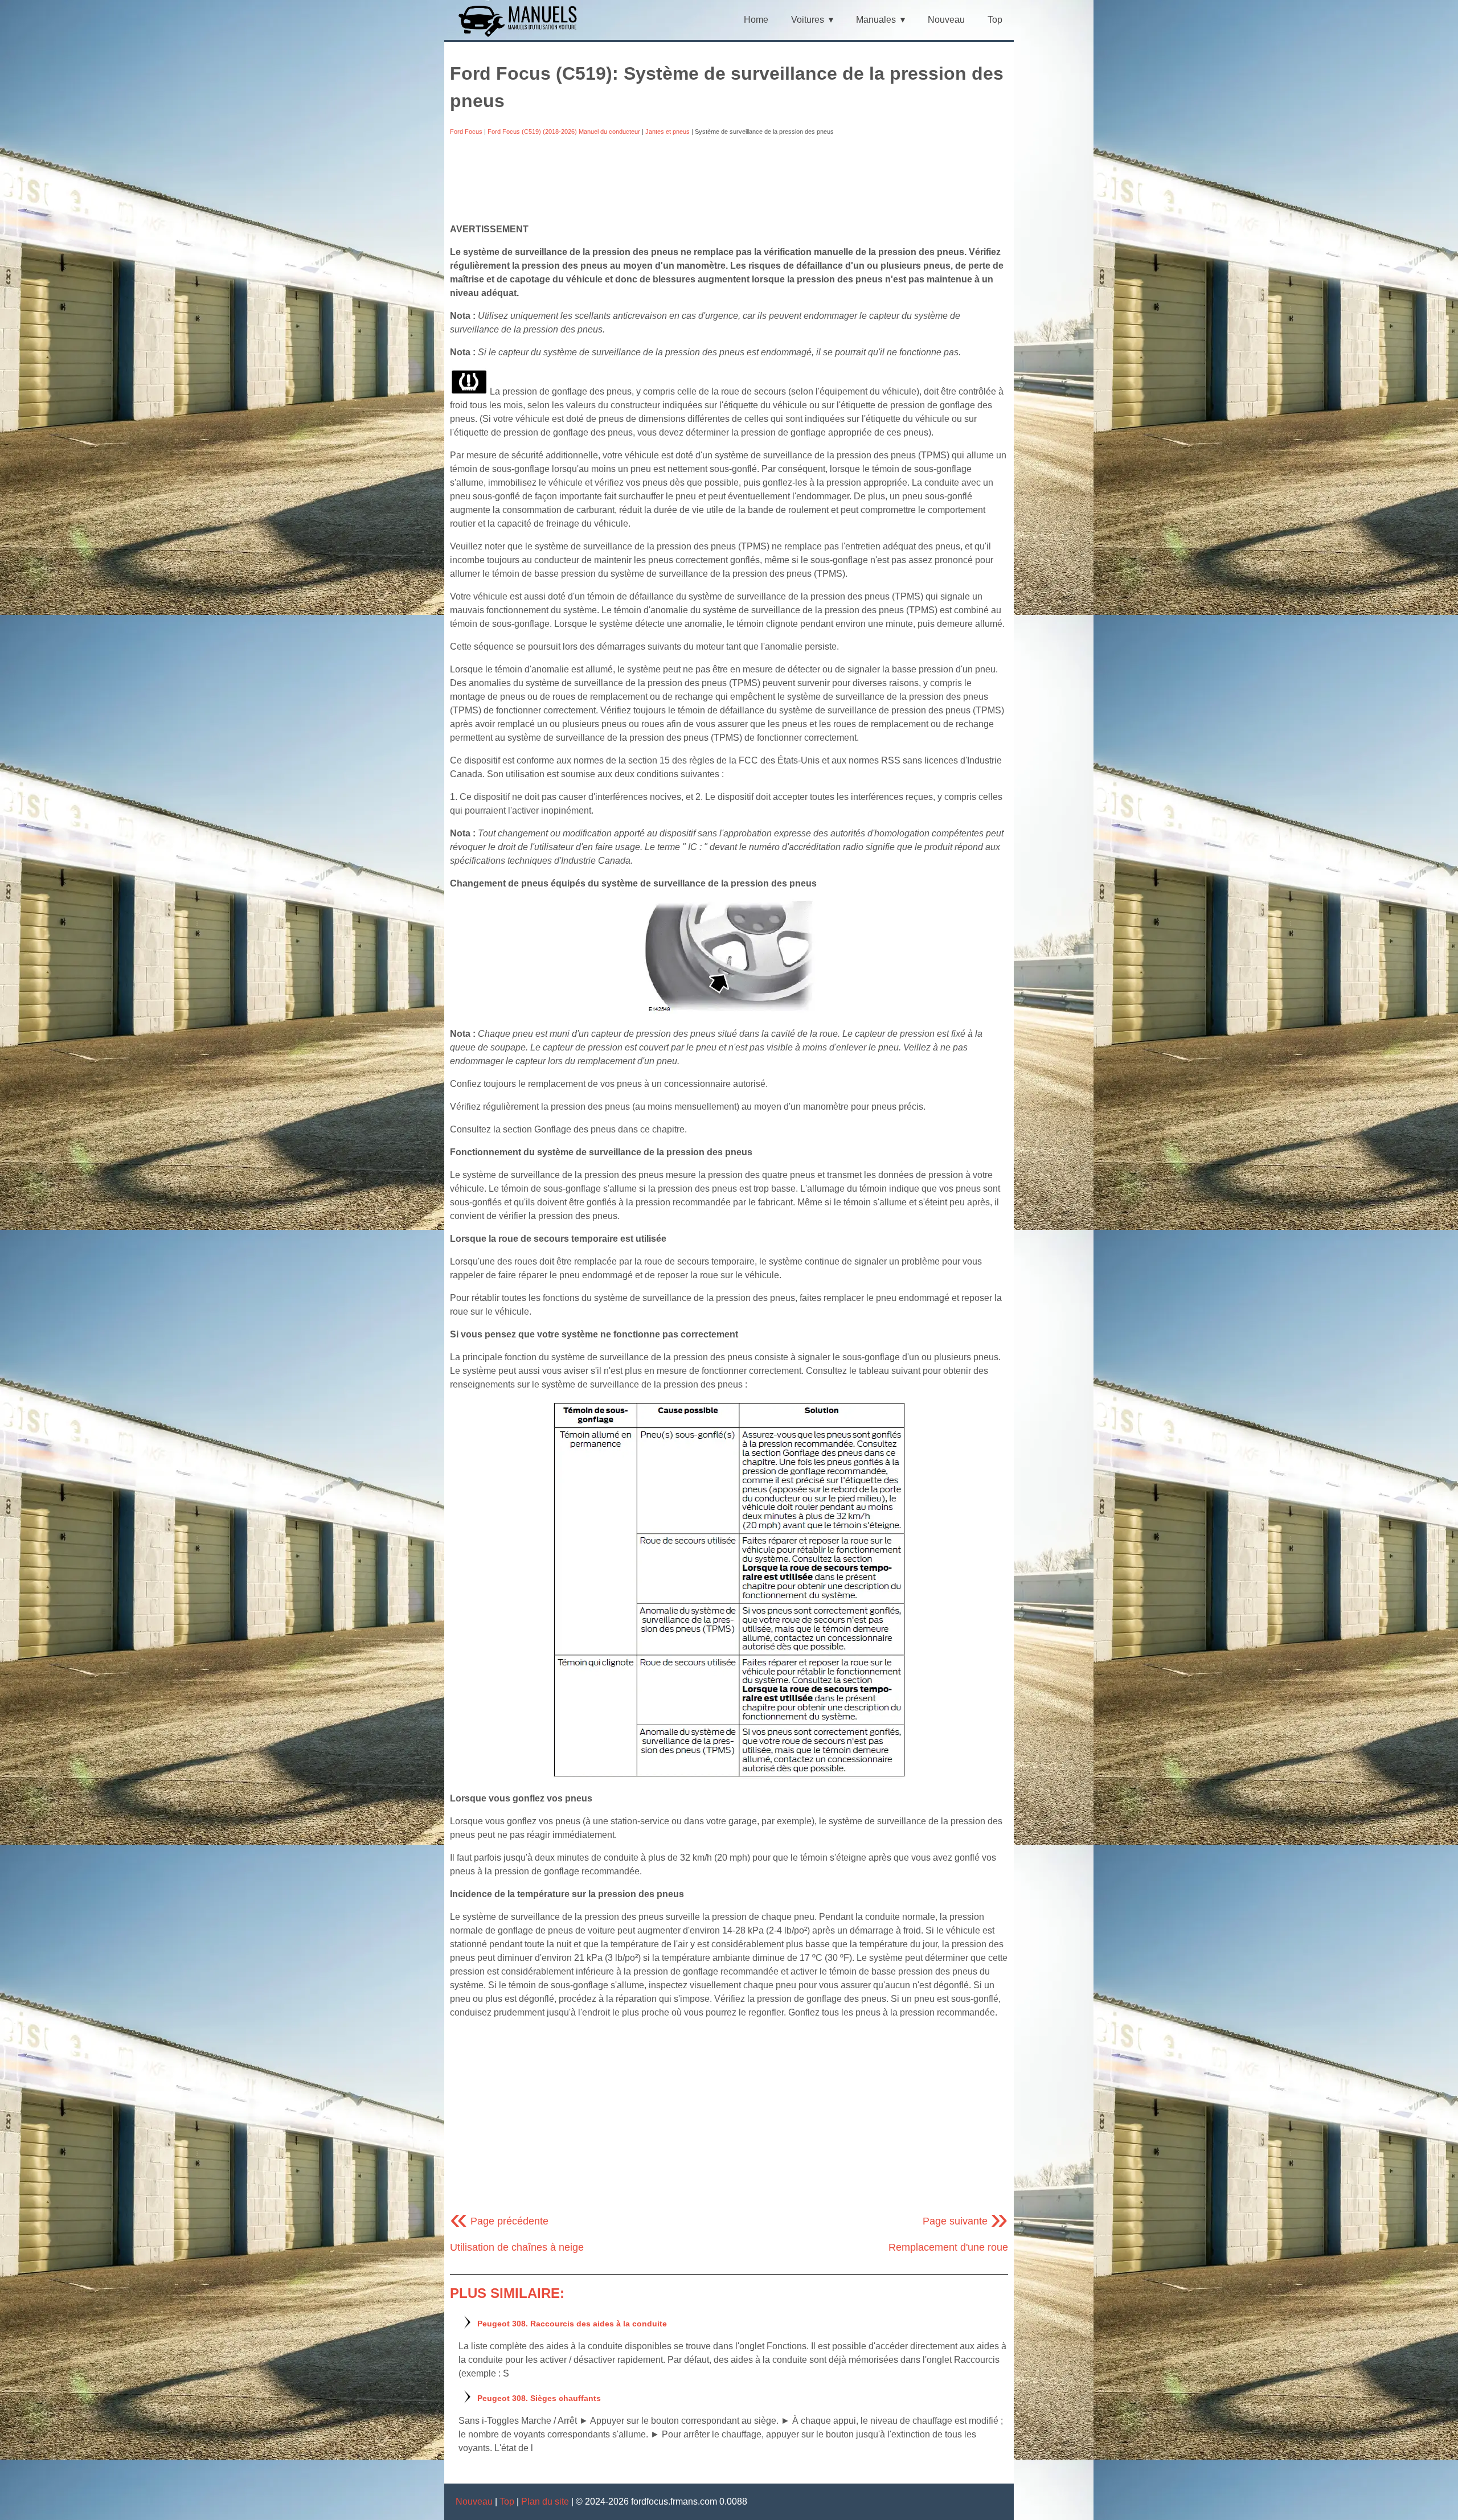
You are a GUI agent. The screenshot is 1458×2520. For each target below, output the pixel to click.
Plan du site (545, 2501)
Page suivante (965, 2221)
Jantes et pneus (667, 132)
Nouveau (946, 20)
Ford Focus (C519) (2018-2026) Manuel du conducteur (564, 132)
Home (756, 20)
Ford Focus (466, 132)
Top (995, 20)
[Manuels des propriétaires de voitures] (522, 36)
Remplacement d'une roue (948, 2247)
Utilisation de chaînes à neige (517, 2247)
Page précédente (499, 2221)
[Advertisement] (729, 179)
